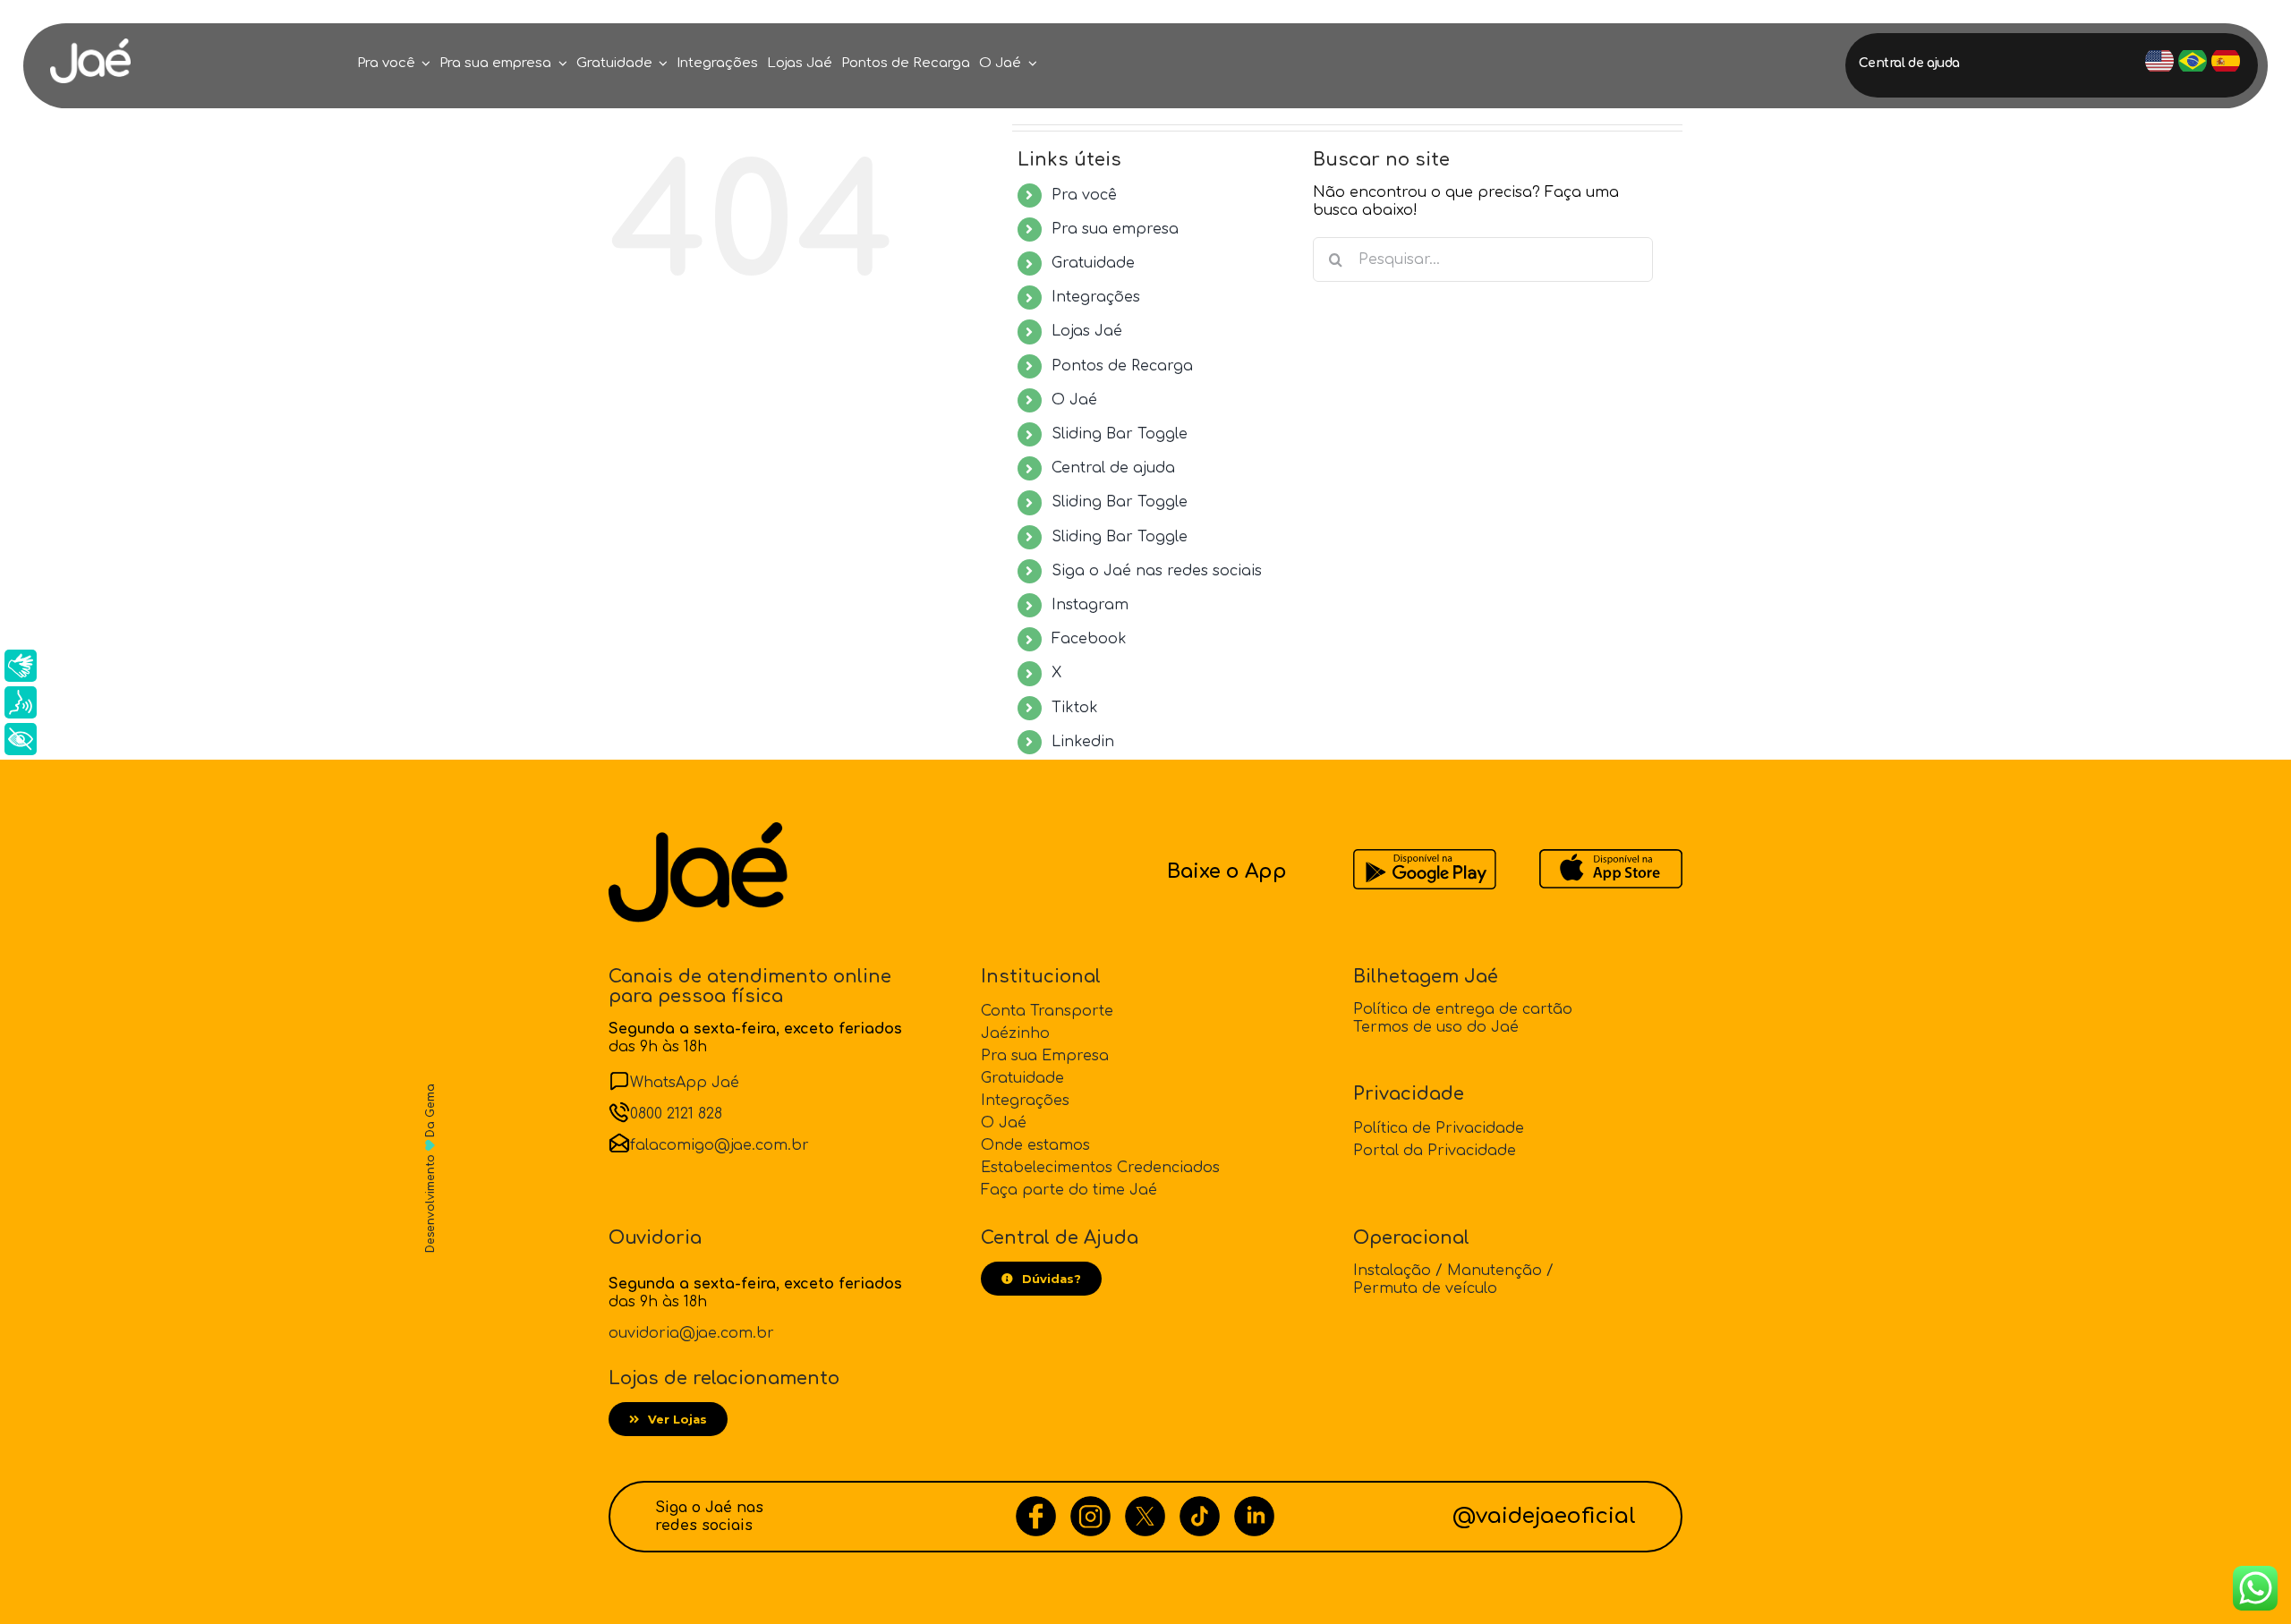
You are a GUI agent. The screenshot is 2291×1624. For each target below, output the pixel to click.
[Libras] (21, 666)
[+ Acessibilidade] (21, 739)
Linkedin (1083, 742)
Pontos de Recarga (1122, 366)
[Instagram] (1090, 1505)
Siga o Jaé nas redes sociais (1157, 571)
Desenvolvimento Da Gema (430, 1168)
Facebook (1089, 639)
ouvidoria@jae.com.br (691, 1333)
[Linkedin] (1254, 1505)
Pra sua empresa (1115, 229)
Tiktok (1075, 708)
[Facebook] (1036, 1505)
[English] (2159, 61)
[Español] (2226, 61)
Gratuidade (1093, 263)
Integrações (1096, 297)
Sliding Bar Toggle (1120, 434)
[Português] (2193, 61)
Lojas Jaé (1087, 331)
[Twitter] (1145, 1505)
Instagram (1090, 605)
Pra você (1084, 195)
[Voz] (21, 702)
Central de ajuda (1113, 468)
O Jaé (1074, 400)
